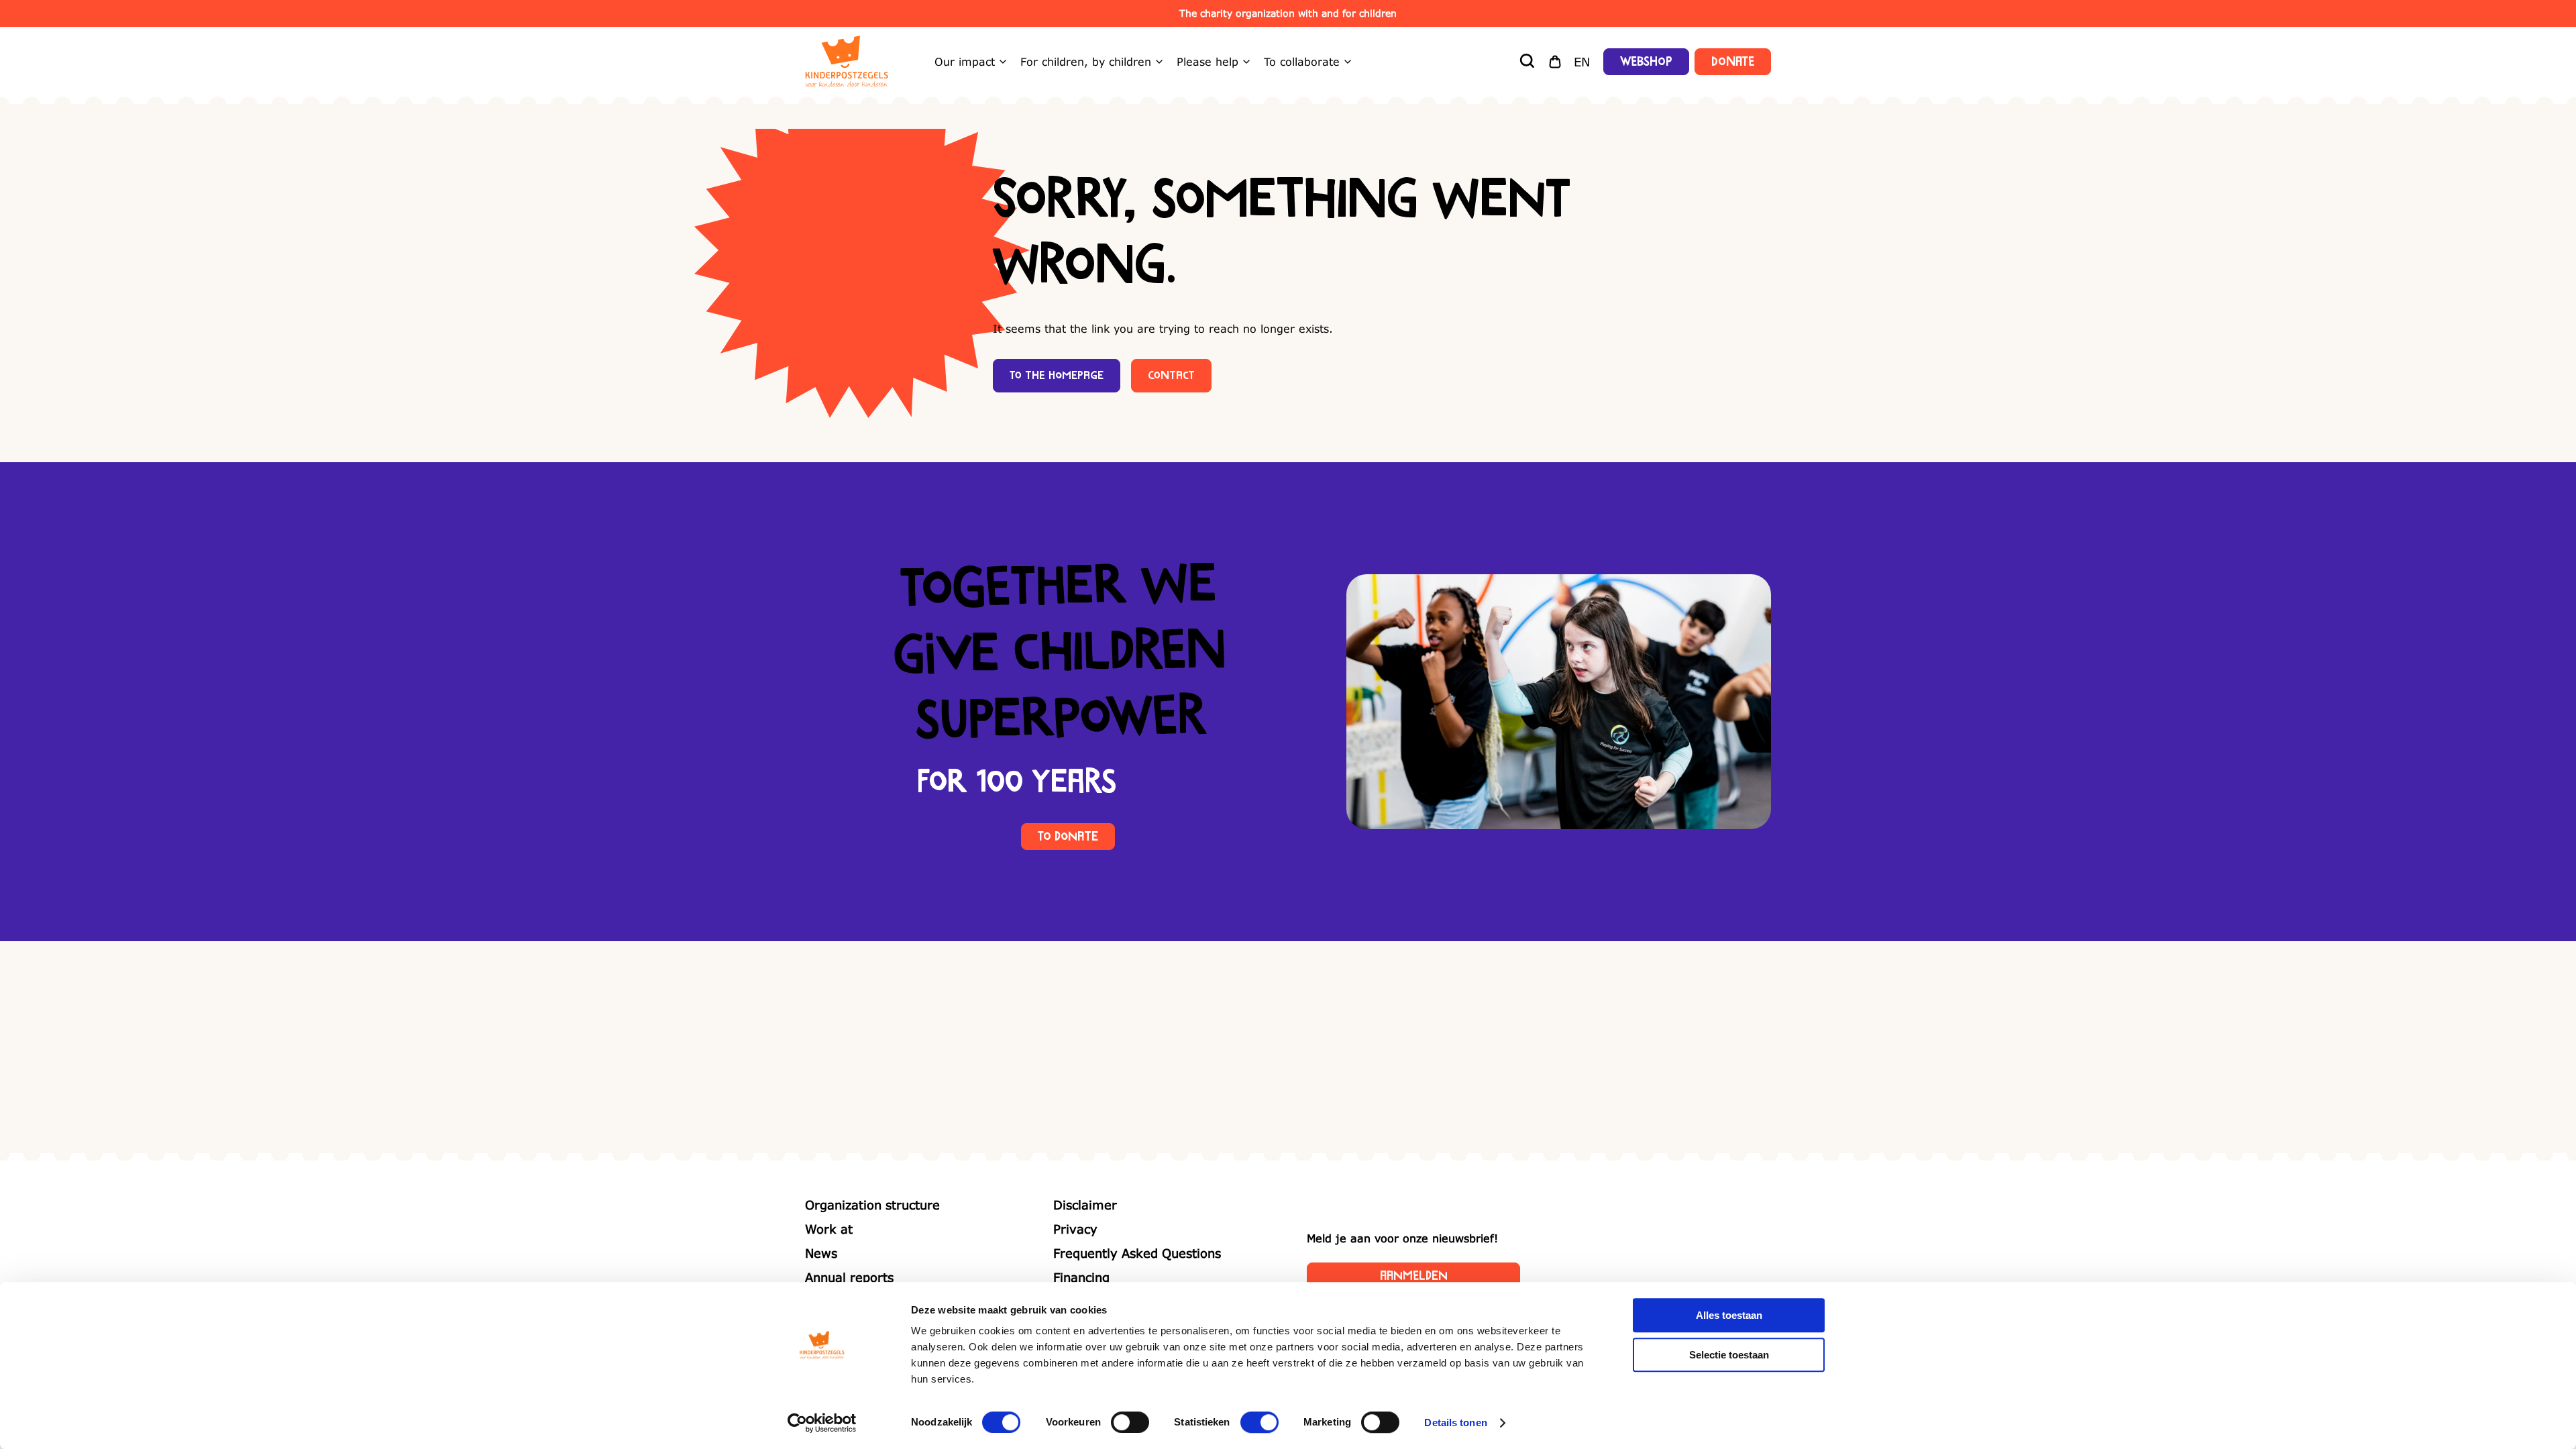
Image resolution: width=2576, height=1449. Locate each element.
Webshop (1646, 62)
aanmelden (1414, 1276)
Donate (1733, 62)
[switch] (1130, 1422)
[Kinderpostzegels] (847, 62)
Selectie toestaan (1729, 1355)
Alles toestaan (1729, 1315)
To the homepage (1057, 376)
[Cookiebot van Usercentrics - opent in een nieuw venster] (822, 1423)
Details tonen (1455, 1423)
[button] (1528, 62)
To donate (1068, 837)
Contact (1171, 376)
